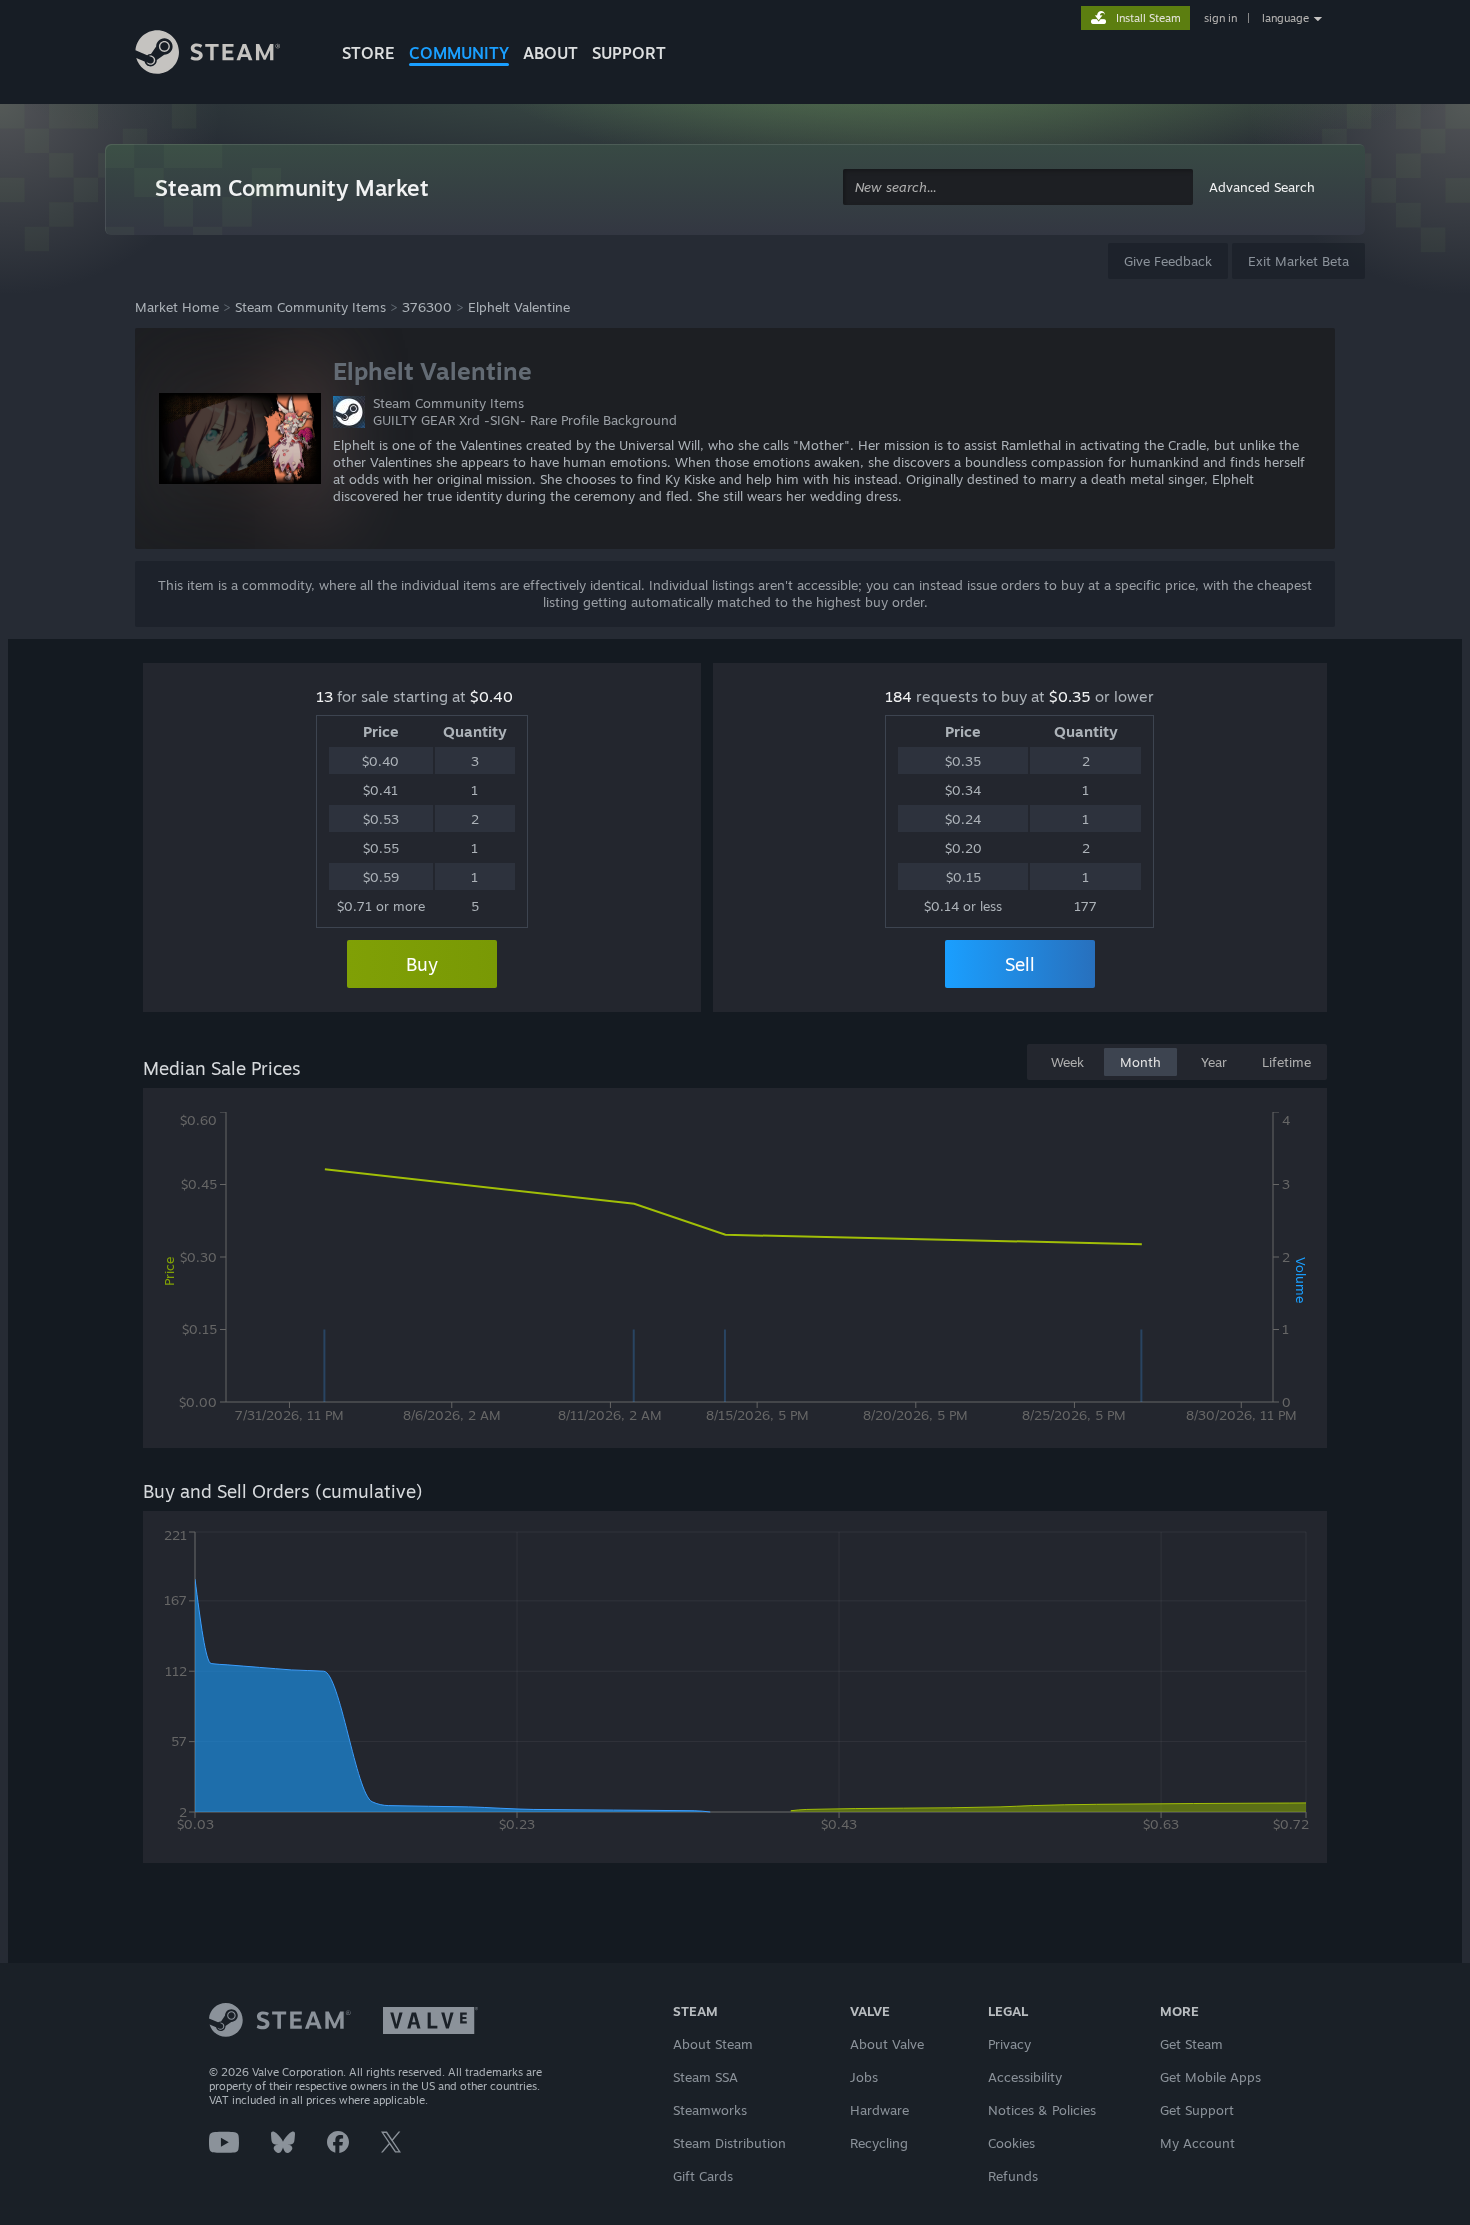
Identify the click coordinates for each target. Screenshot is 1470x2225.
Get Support (1197, 2110)
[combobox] (1018, 187)
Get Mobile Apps (1210, 2077)
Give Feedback (1168, 261)
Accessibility (1025, 2077)
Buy (422, 964)
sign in (1220, 18)
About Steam (713, 2044)
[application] (735, 1272)
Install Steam (1148, 18)
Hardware (879, 2110)
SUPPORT (629, 53)
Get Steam (1191, 2044)
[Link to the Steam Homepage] (223, 55)
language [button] (1285, 18)
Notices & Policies (1042, 2110)
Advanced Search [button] (1262, 187)
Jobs (864, 2077)
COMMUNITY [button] (459, 53)
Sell (1020, 964)
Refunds (1013, 2176)
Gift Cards (703, 2176)
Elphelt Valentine (519, 307)
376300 (427, 307)
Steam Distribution (729, 2143)
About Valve (887, 2044)
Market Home (177, 307)
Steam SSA (705, 2077)
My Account (1197, 2143)
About (550, 53)
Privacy (1009, 2044)
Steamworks (710, 2110)
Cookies (1011, 2143)
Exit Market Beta (1298, 261)
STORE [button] (368, 53)
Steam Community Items (310, 307)
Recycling (879, 2143)
